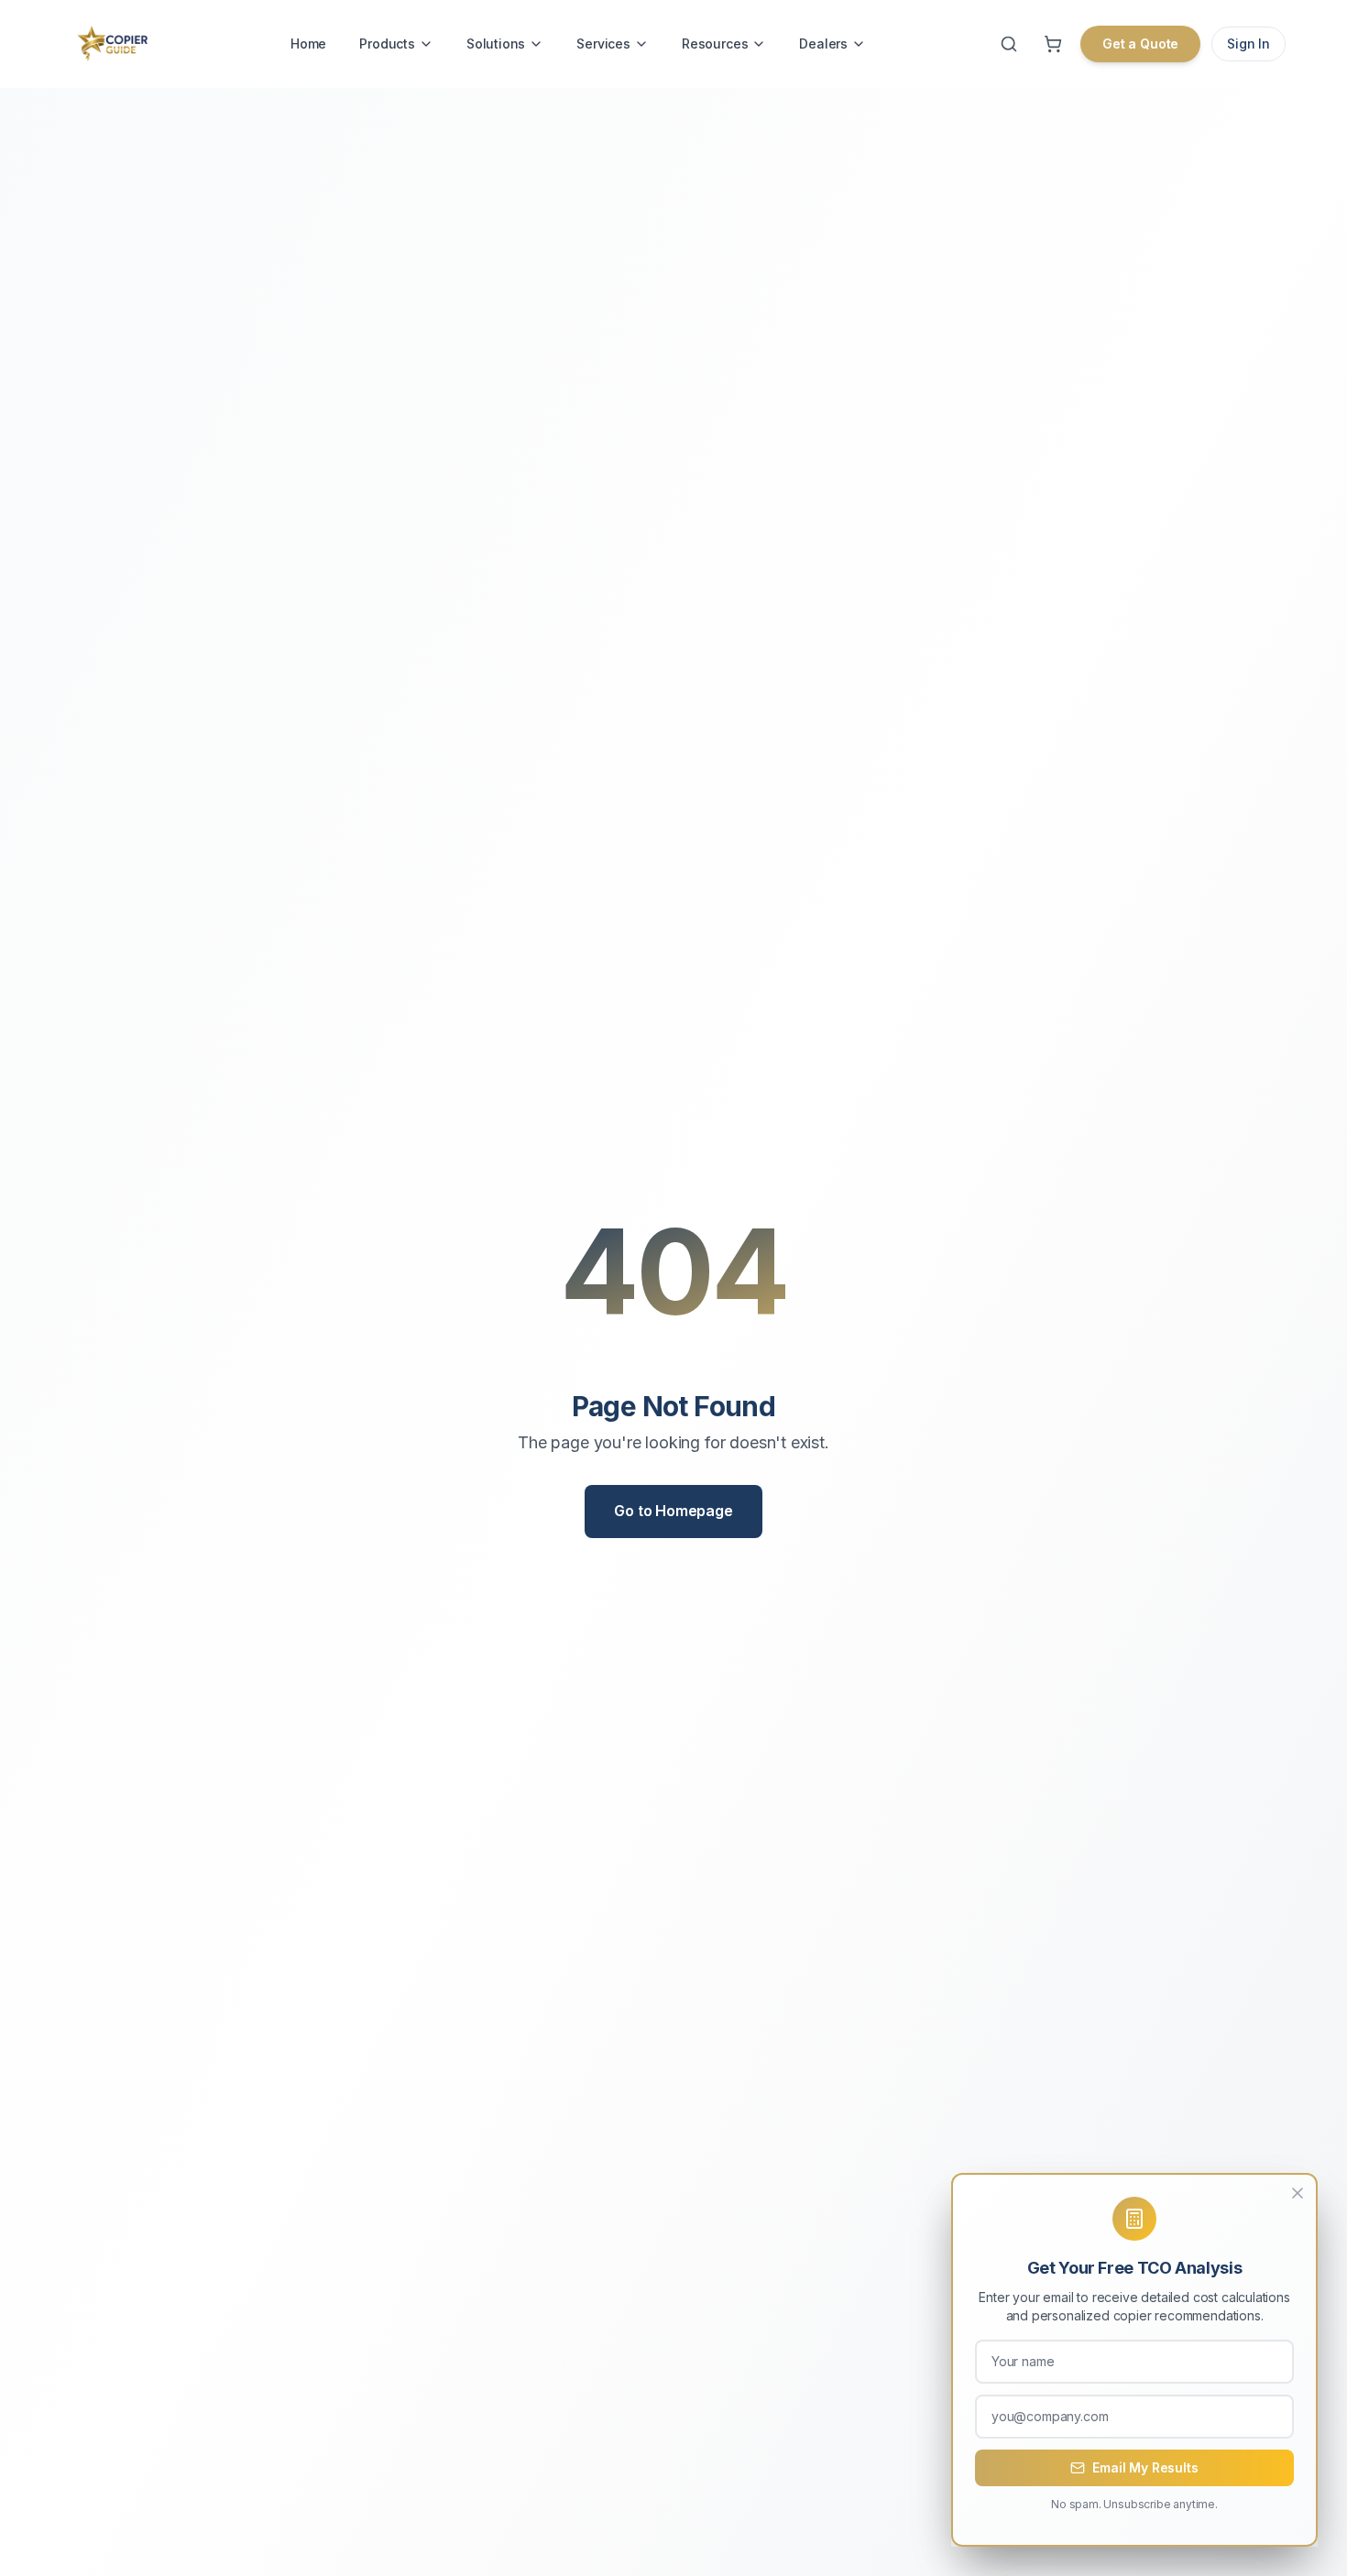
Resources (715, 44)
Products (387, 44)
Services (603, 44)
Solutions (496, 44)
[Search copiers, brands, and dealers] (1009, 44)
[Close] (1298, 2193)
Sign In (1248, 44)
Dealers (823, 44)
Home (308, 44)
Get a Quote (1140, 44)
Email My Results (1145, 2467)
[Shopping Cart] (1053, 44)
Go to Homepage (673, 1511)
